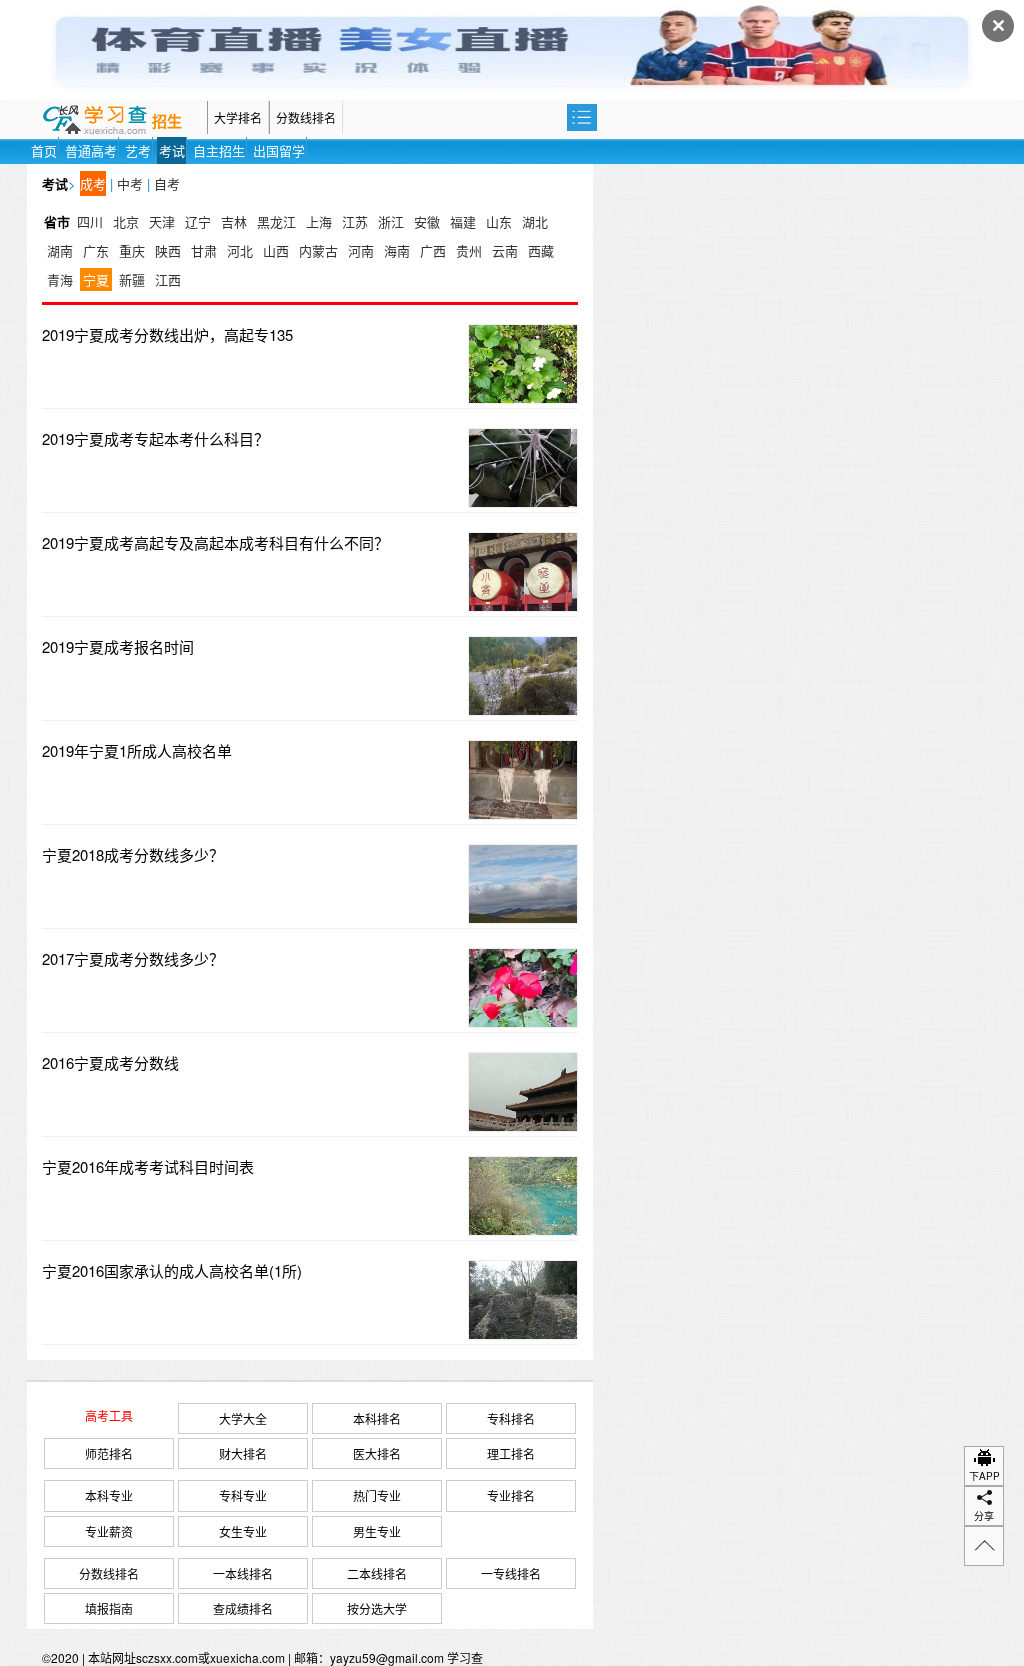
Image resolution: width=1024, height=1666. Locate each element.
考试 (172, 150)
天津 (162, 221)
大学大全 (243, 1418)
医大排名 (377, 1453)
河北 (240, 250)
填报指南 (109, 1608)
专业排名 (511, 1495)
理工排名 (511, 1453)
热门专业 (377, 1495)
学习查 (465, 1657)
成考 (93, 183)
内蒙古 (318, 250)
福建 (463, 221)
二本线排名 (377, 1573)
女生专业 (243, 1531)
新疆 (132, 279)
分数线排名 (306, 117)
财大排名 (243, 1453)
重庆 (132, 250)
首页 (44, 150)
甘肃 (204, 250)
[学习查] (117, 117)
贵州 (469, 250)
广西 (433, 250)
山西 (276, 250)
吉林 (234, 221)
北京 (126, 221)
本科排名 (377, 1418)
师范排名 (109, 1453)
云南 (505, 250)
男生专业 (377, 1531)
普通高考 (91, 150)
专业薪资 (109, 1531)
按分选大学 (377, 1608)
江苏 (355, 221)
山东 (499, 221)
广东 (96, 250)
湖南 (60, 250)
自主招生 (219, 150)
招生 (167, 122)
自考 (167, 183)
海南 (397, 250)
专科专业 (243, 1495)
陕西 (168, 250)
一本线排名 (243, 1573)
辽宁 (198, 221)
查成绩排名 (243, 1608)
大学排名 (238, 117)
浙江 (391, 221)
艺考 (138, 150)
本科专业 (109, 1495)
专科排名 (511, 1418)
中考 (130, 183)
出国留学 (279, 150)
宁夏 (96, 279)
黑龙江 (276, 221)
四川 (90, 221)
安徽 (427, 221)
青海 (60, 279)
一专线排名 (511, 1573)
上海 (319, 221)
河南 (361, 250)
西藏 (541, 250)
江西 (168, 279)
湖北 (535, 221)
